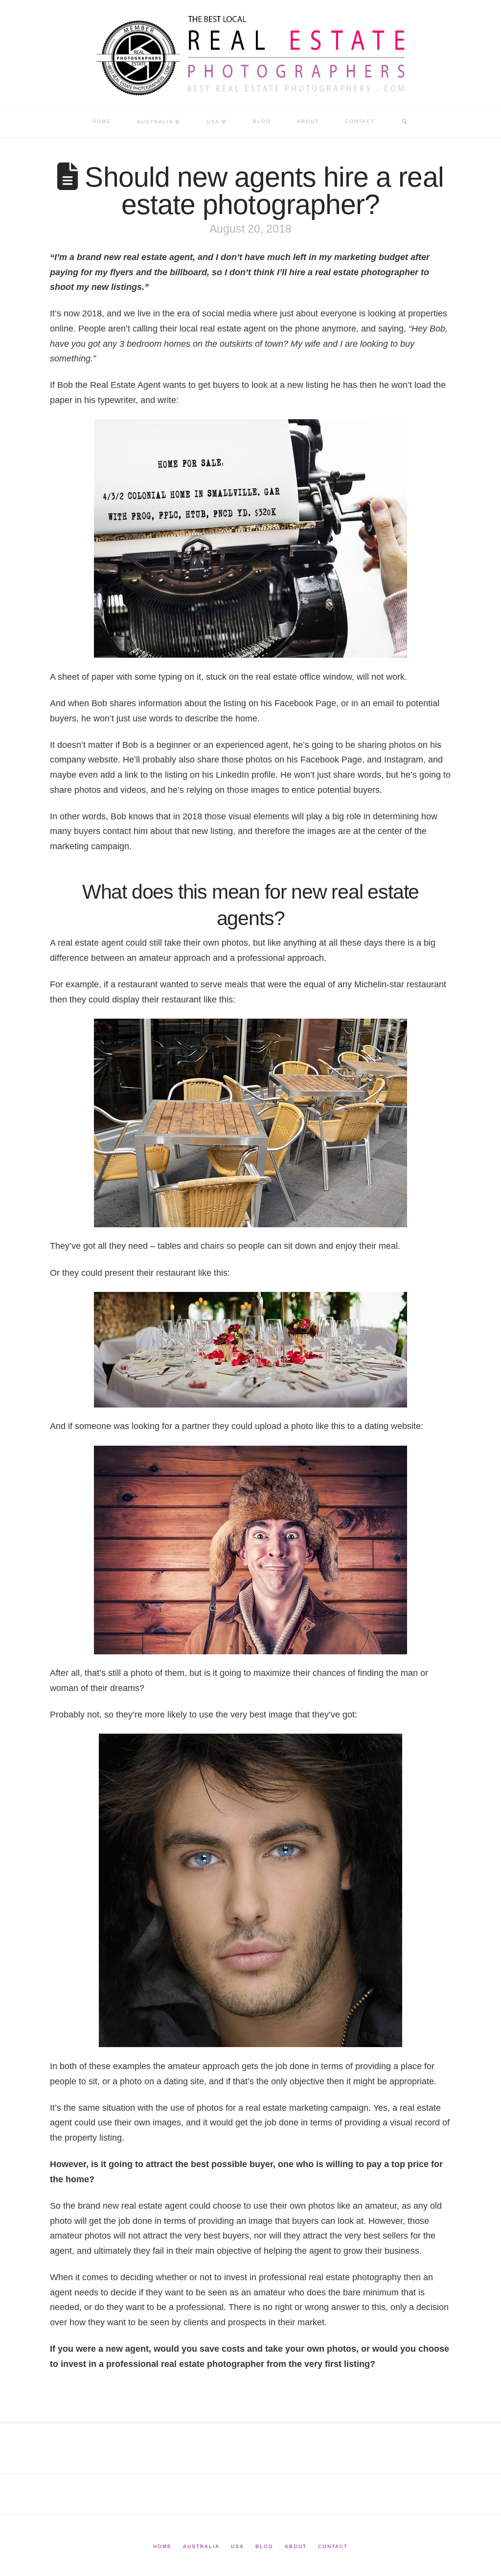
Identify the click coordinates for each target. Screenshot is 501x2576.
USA (238, 2546)
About (296, 2546)
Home (162, 2546)
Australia (201, 2546)
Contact (333, 2546)
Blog (264, 2546)
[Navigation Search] (405, 123)
